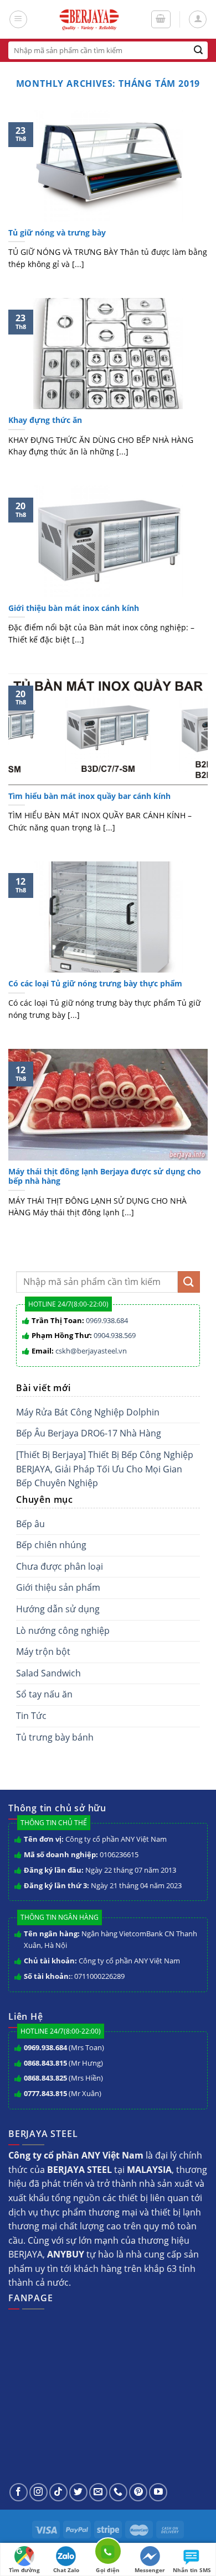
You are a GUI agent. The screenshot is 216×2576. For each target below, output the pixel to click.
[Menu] (18, 19)
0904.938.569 (115, 1335)
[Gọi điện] (108, 2553)
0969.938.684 (107, 1320)
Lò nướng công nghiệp (63, 1631)
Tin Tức (31, 1716)
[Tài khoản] (198, 19)
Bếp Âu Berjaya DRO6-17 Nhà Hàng (89, 1433)
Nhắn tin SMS (192, 2570)
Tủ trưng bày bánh (55, 1737)
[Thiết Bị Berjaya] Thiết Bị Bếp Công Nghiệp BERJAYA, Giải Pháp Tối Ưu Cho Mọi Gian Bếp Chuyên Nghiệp (105, 1469)
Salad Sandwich (48, 1673)
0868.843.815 (45, 2063)
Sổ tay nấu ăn (44, 1694)
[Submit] (199, 50)
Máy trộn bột (43, 1652)
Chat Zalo (66, 2570)
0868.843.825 (45, 2078)
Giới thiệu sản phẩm (58, 1587)
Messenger (150, 2570)
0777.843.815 (45, 2093)
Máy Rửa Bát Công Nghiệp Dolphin (88, 1412)
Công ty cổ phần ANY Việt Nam (116, 1839)
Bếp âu (30, 1524)
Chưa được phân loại (60, 1566)
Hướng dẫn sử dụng (58, 1609)
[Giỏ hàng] (161, 19)
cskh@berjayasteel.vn (91, 1351)
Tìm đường (24, 2570)
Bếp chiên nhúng (51, 1545)
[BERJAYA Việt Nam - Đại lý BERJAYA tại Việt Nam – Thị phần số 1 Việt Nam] (89, 19)
